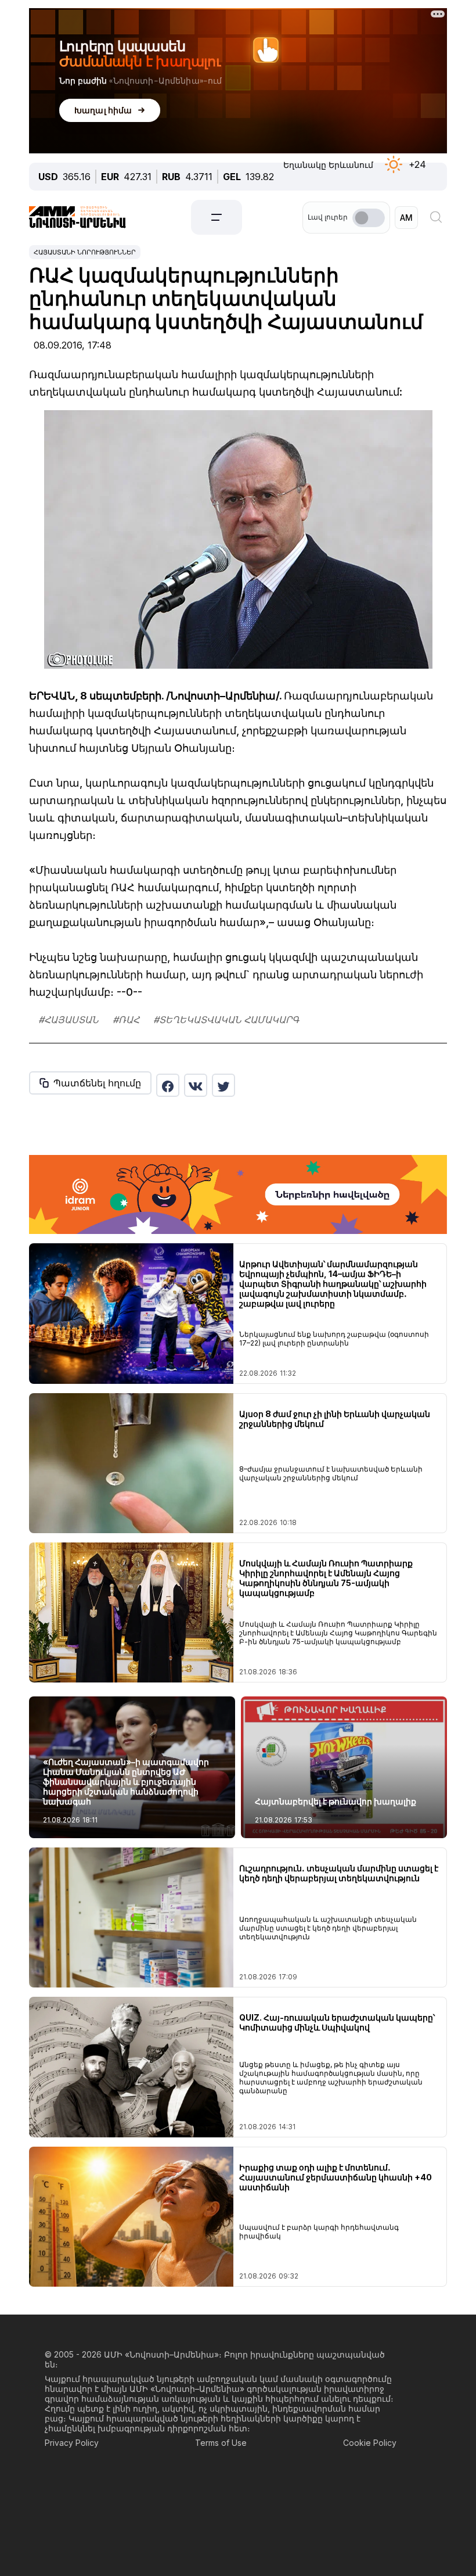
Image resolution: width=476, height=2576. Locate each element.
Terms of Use (221, 2443)
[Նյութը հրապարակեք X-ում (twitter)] (223, 1085)
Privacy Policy (72, 2443)
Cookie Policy (370, 2443)
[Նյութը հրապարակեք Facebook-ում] (168, 1085)
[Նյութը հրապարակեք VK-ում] (196, 1085)
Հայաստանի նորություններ (85, 252)
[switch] (369, 218)
